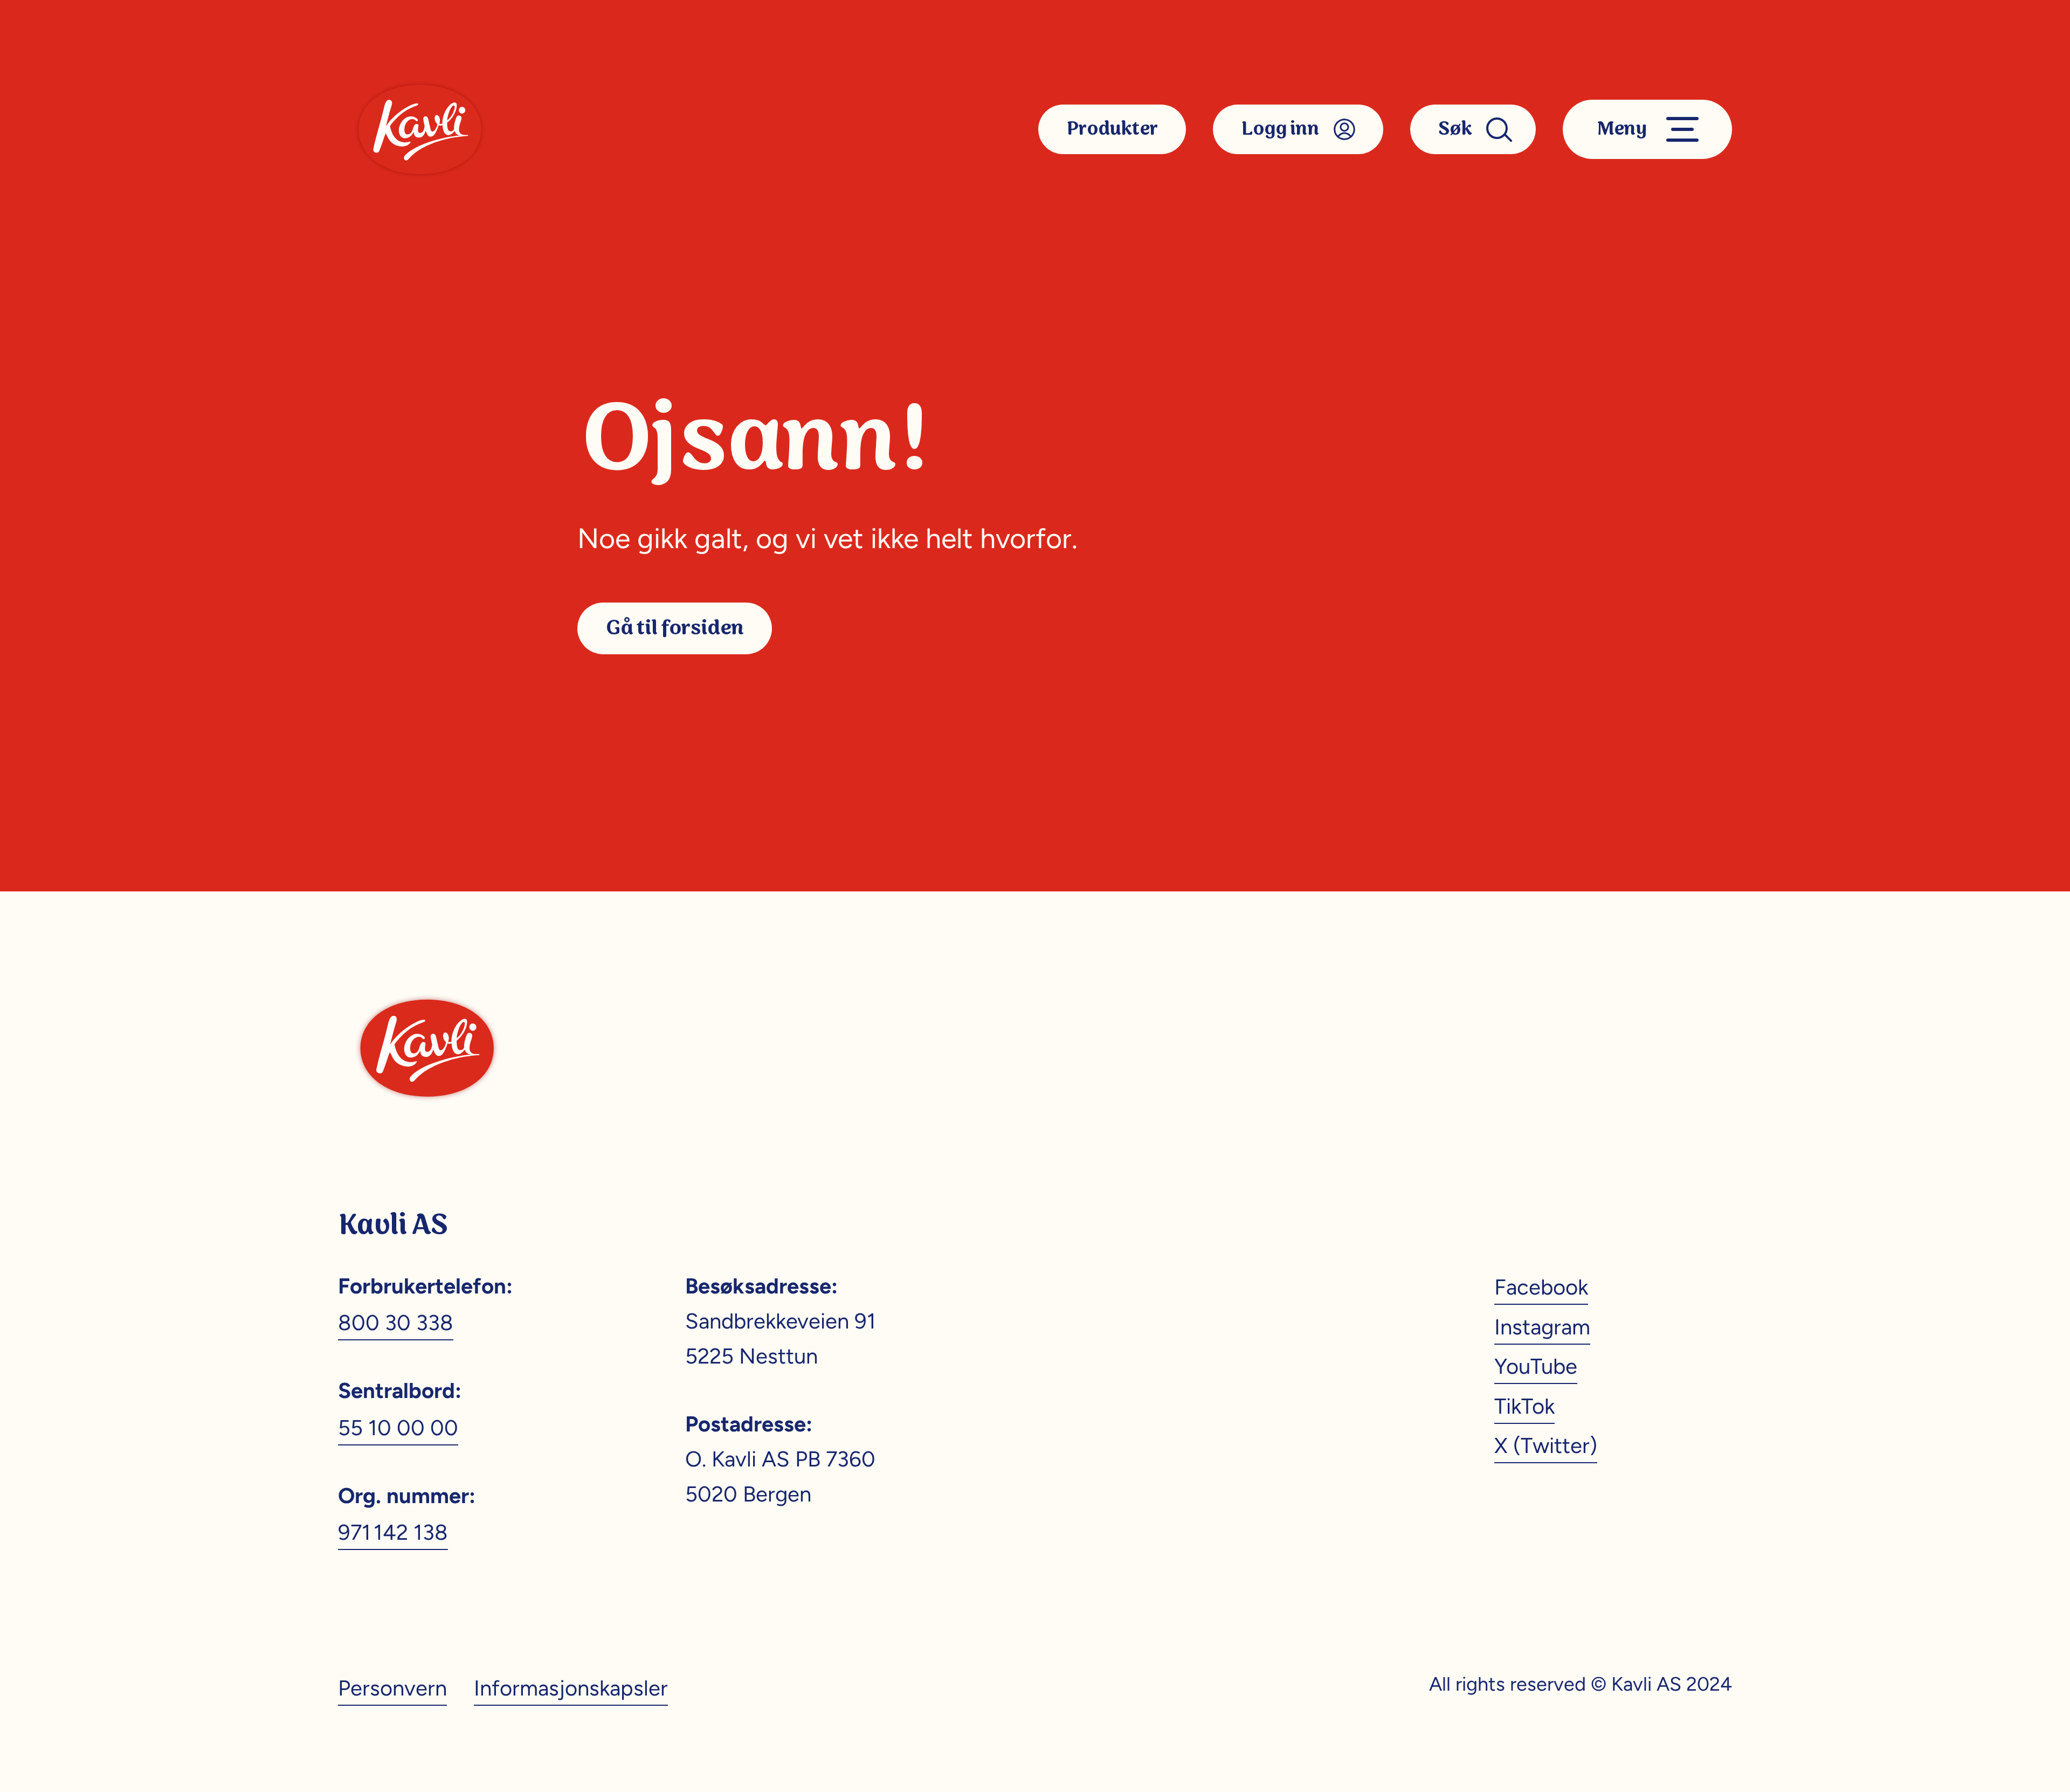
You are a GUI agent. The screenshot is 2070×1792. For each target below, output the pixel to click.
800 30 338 (396, 1323)
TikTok (1524, 1406)
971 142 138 (393, 1532)
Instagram (1542, 1327)
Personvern (392, 1688)
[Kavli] (420, 129)
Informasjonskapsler (571, 1688)
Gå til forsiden (675, 628)
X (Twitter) (1546, 1445)
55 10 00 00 (398, 1428)
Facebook (1541, 1287)
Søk (1455, 129)
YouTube (1536, 1366)
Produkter (1112, 129)
